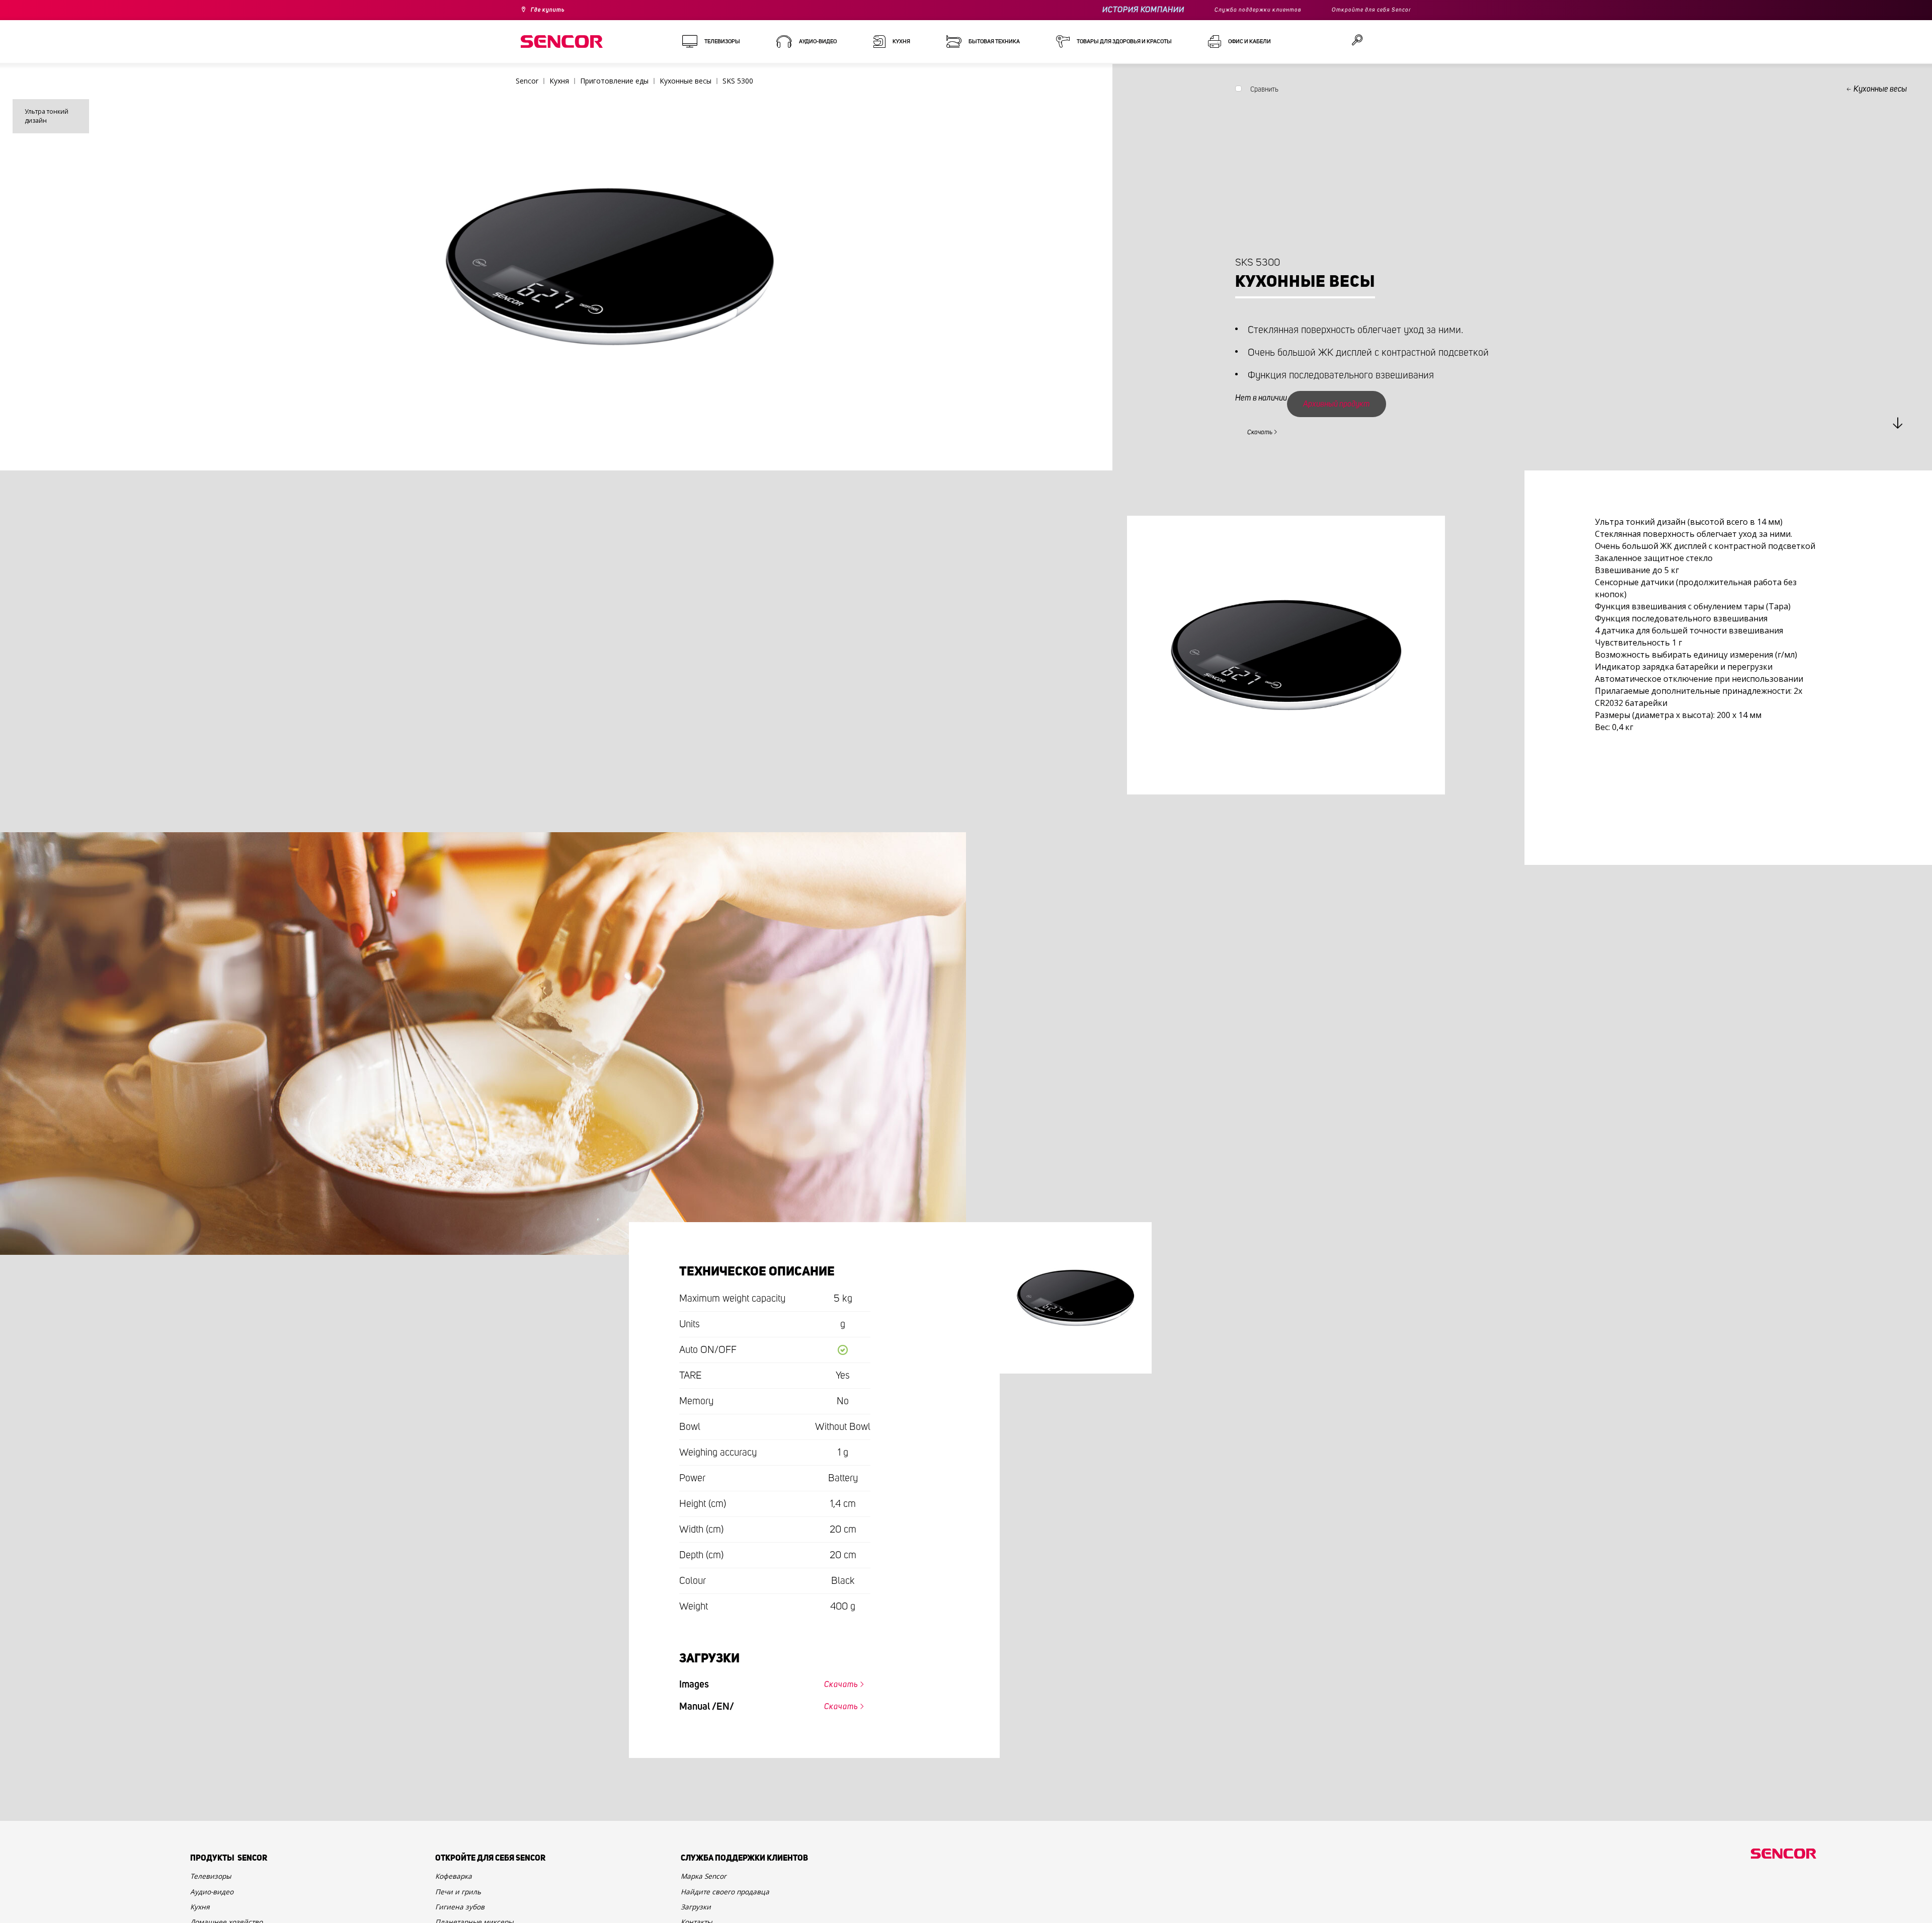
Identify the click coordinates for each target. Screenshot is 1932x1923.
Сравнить (1264, 92)
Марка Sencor (708, 1884)
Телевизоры (216, 1884)
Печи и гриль (463, 1902)
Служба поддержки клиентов (1235, 10)
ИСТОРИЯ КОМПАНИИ (1113, 10)
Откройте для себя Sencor (1364, 10)
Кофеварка (458, 1884)
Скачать (1266, 431)
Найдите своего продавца (735, 1902)
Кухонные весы (1880, 89)
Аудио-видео (217, 1902)
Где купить (552, 10)
